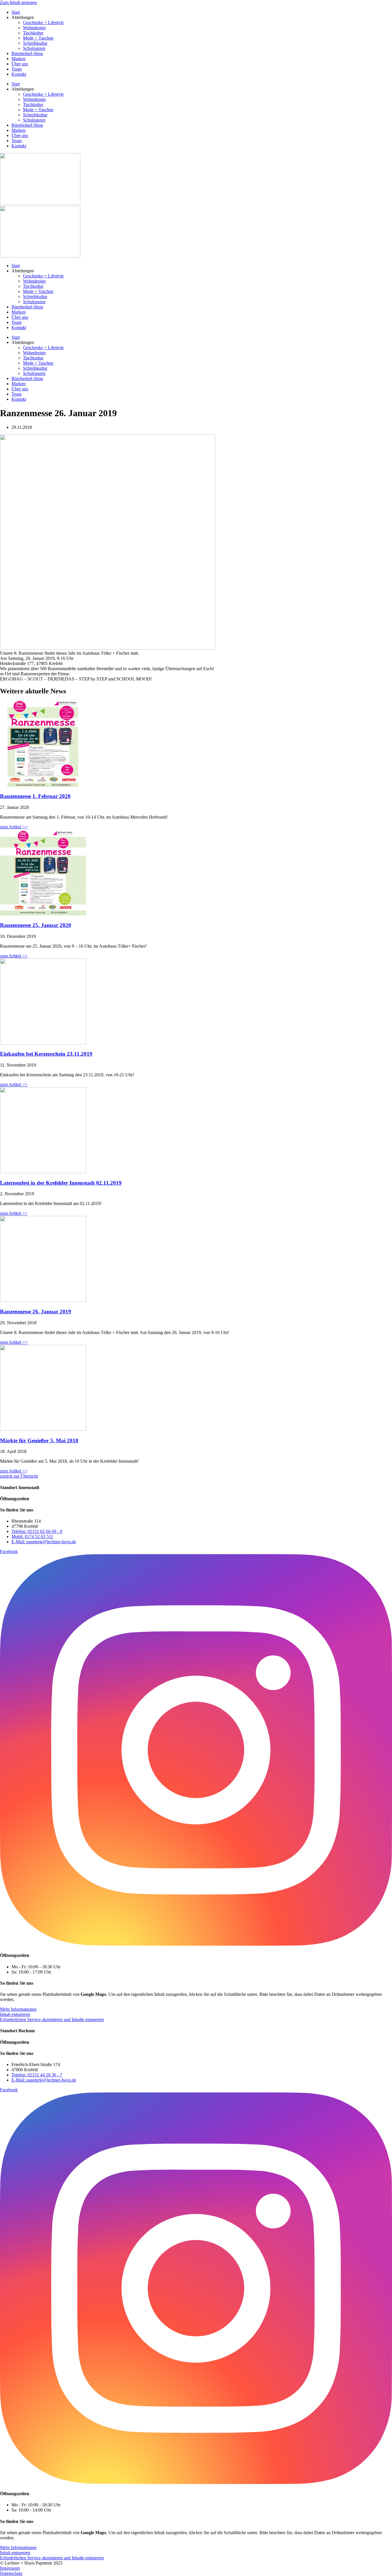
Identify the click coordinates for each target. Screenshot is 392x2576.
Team (17, 69)
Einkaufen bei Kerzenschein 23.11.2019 (46, 1054)
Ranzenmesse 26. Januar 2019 (36, 1312)
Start (16, 12)
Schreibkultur (35, 43)
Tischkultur (33, 33)
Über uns (20, 64)
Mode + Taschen (38, 38)
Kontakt (19, 74)
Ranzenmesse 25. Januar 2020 (36, 925)
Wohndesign (34, 28)
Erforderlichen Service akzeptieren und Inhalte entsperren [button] (52, 2019)
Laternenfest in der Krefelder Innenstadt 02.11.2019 (61, 1183)
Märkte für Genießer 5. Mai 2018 (39, 1440)
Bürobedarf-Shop (27, 53)
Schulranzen (34, 48)
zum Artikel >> (14, 827)
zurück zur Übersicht (19, 1476)
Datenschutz (11, 2573)
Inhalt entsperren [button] (15, 2014)
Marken (19, 59)
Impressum (10, 2568)
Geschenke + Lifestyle (43, 23)
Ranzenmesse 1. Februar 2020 (35, 796)
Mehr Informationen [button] (18, 2009)
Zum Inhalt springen (18, 2)
